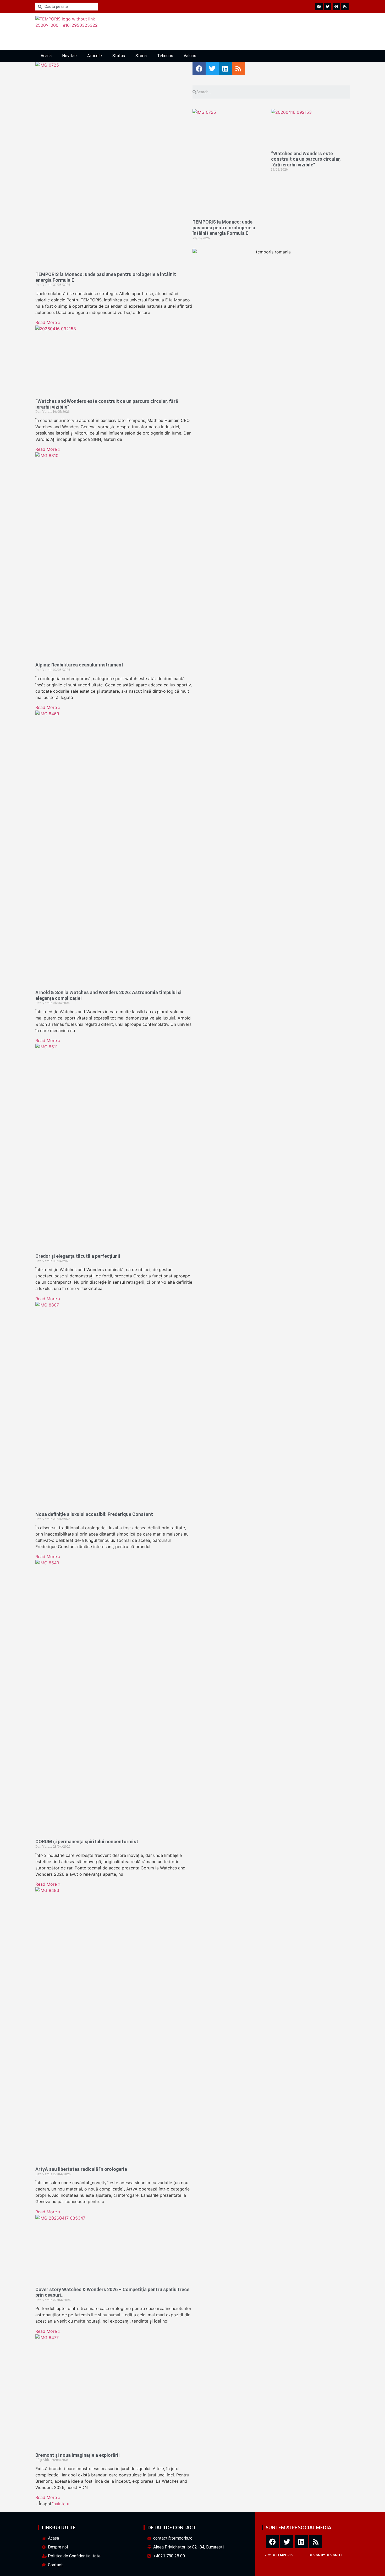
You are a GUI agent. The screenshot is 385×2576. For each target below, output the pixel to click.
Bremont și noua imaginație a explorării (78, 2455)
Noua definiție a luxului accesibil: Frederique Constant (94, 1514)
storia (141, 56)
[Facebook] (272, 2542)
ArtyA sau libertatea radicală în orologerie (81, 2169)
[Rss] (316, 2542)
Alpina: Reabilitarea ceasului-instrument (79, 665)
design (314, 2555)
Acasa (46, 56)
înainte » (61, 2504)
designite (334, 2555)
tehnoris (165, 56)
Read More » (48, 322)
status (119, 56)
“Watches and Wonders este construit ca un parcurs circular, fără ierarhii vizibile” (306, 159)
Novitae (69, 56)
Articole (95, 56)
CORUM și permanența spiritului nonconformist (87, 1842)
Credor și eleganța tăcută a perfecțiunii (78, 1256)
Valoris (190, 56)
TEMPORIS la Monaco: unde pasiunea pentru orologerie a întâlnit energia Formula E (224, 227)
